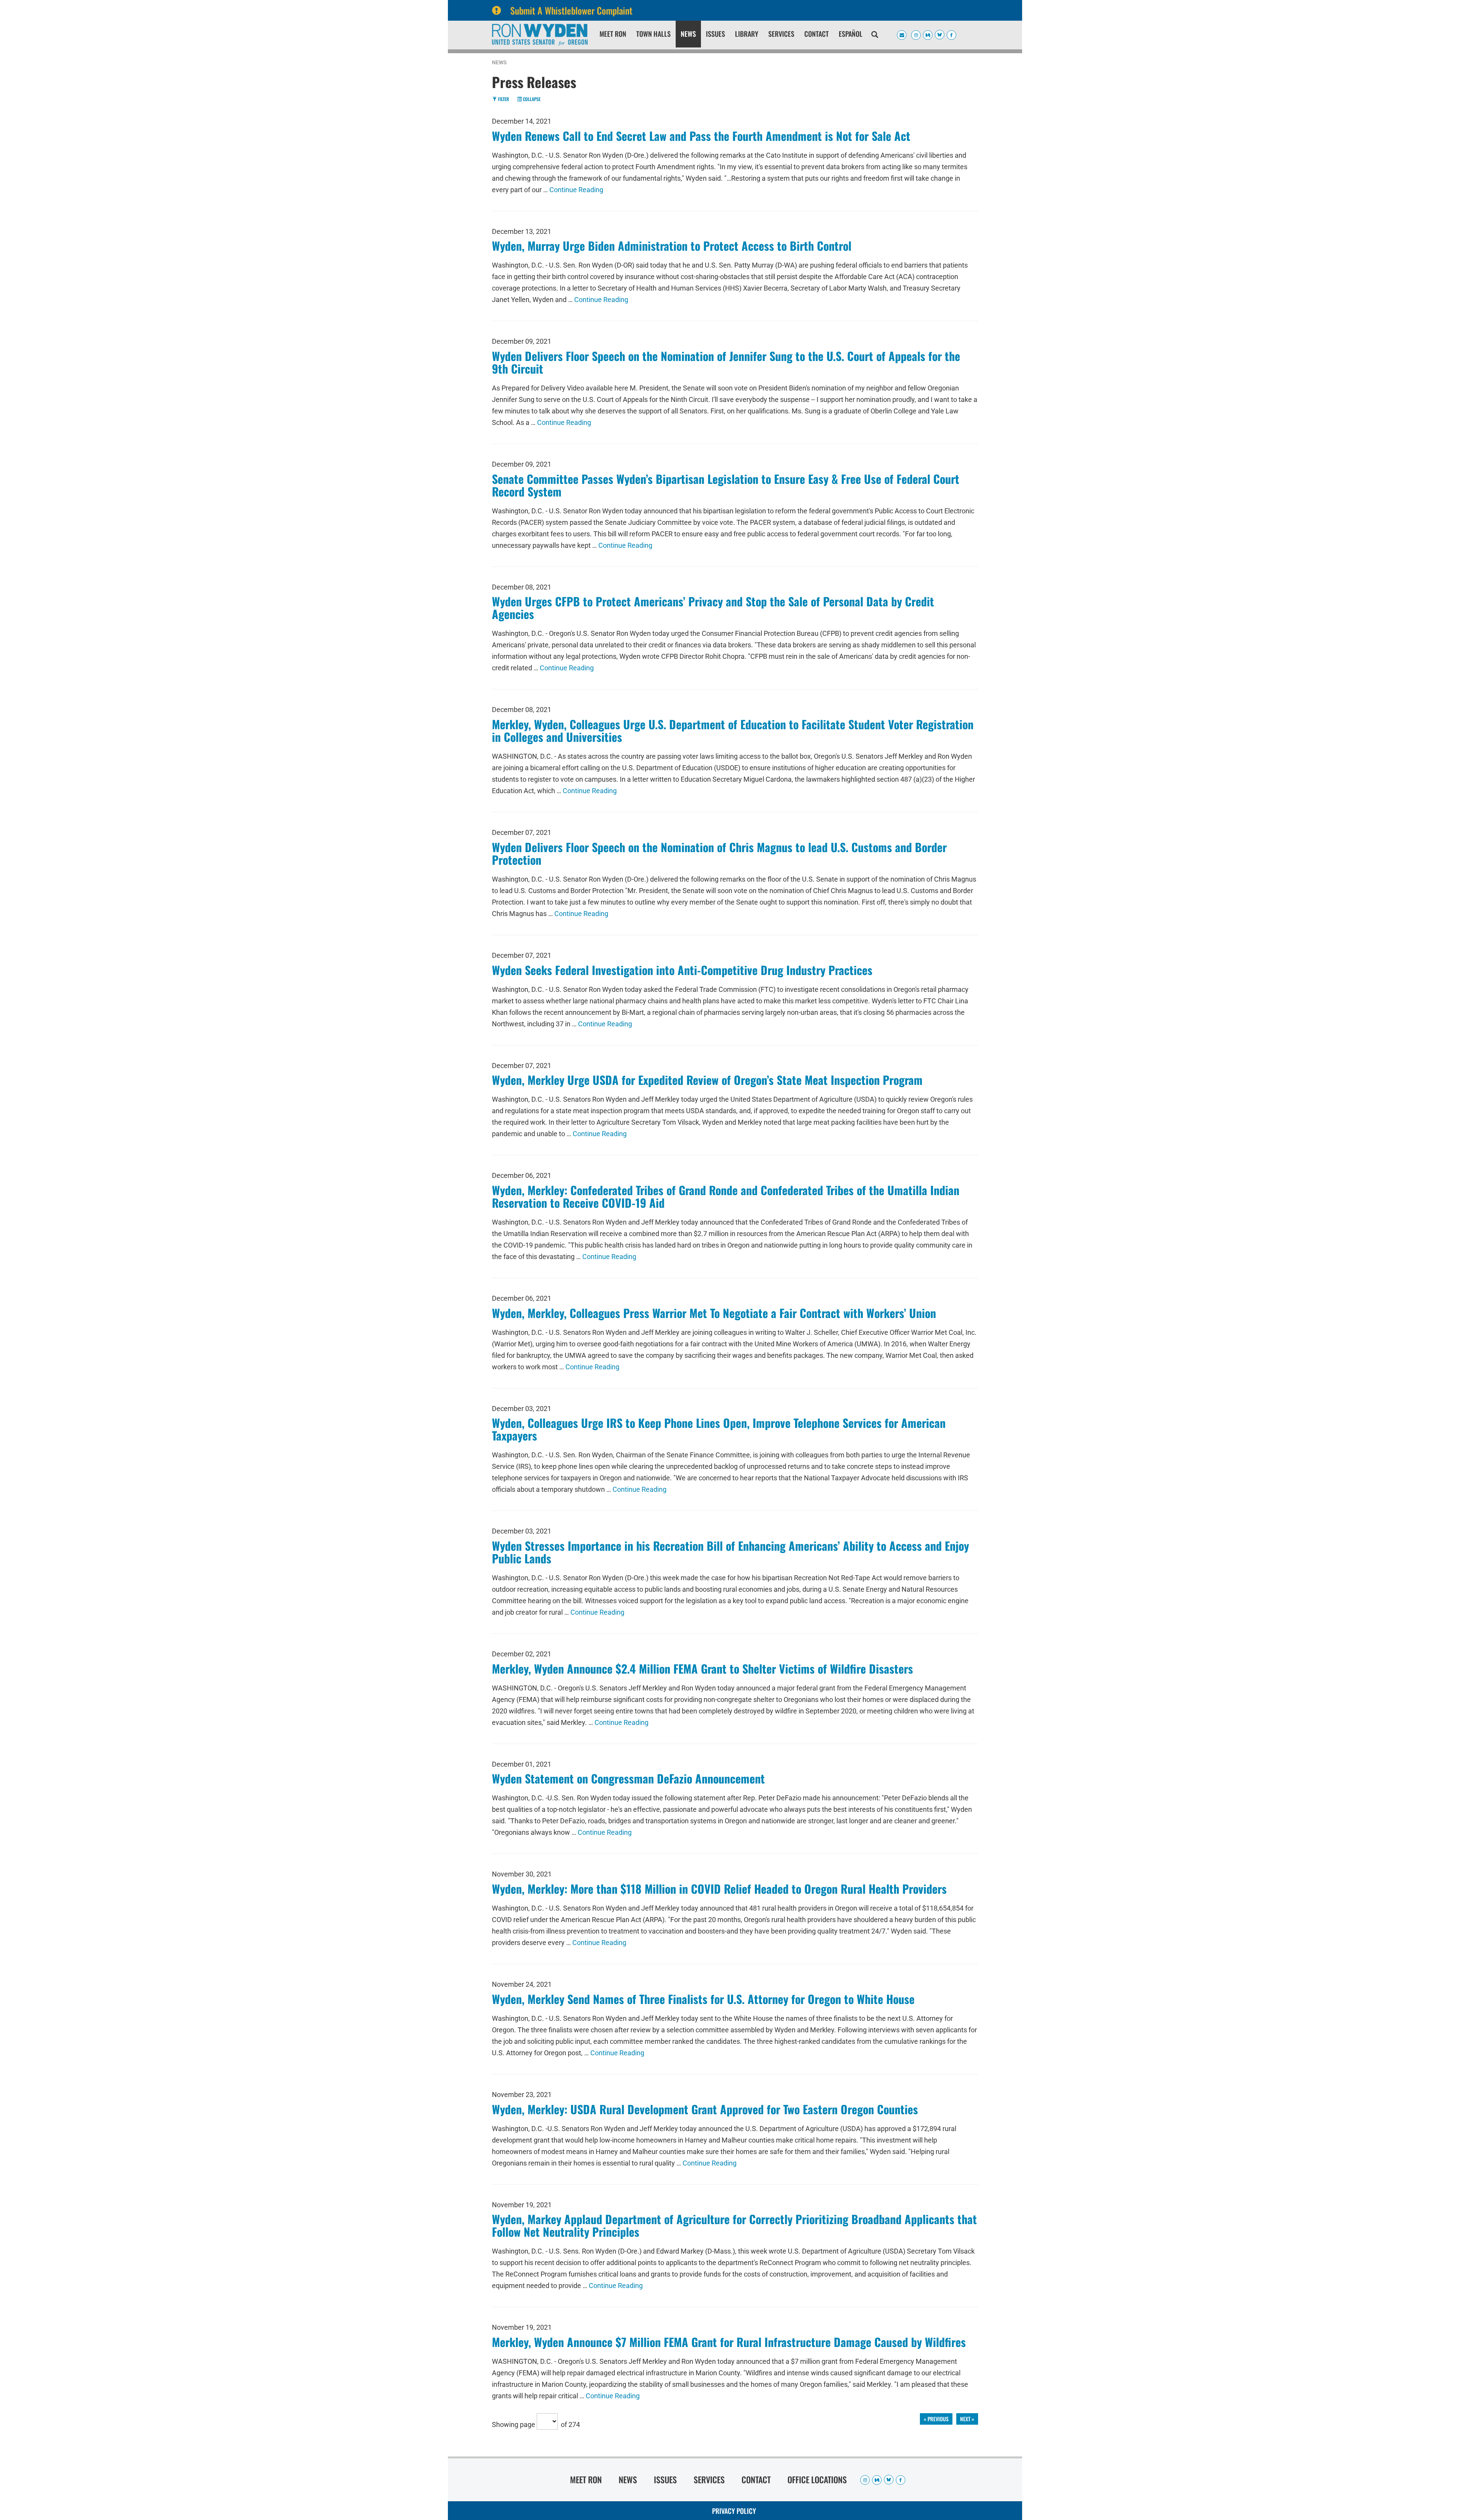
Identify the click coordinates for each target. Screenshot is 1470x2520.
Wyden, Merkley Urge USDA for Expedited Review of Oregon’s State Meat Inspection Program (707, 1080)
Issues (715, 34)
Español (851, 34)
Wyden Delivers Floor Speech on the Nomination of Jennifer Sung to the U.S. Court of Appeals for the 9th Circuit (726, 362)
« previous (936, 2419)
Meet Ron (613, 34)
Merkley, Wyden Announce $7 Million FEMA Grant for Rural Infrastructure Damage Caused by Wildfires (729, 2342)
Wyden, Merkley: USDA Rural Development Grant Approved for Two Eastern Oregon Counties (705, 2109)
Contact (817, 34)
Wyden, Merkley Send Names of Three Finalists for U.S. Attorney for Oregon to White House (703, 1999)
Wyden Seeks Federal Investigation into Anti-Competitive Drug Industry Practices (682, 970)
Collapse (531, 99)
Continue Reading (576, 190)
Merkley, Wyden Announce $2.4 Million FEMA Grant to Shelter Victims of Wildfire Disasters (702, 1668)
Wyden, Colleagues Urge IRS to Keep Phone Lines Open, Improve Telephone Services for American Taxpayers (719, 1429)
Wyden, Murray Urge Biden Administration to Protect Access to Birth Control (672, 246)
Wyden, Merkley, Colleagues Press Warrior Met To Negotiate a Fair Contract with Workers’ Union (714, 1313)
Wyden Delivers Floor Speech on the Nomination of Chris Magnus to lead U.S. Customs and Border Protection (719, 853)
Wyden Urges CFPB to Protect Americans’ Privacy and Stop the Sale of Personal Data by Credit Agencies (713, 608)
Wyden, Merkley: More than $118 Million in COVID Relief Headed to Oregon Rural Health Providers (719, 1889)
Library (747, 34)
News (688, 34)
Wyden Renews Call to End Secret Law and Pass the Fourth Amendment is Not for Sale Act (701, 136)
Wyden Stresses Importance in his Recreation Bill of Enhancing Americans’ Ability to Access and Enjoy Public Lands (730, 1552)
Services (781, 34)
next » (967, 2419)
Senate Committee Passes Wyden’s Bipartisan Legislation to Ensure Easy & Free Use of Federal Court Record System (726, 485)
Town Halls (653, 34)
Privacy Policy (734, 2511)
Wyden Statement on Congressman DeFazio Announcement (628, 1778)
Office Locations (817, 2479)
